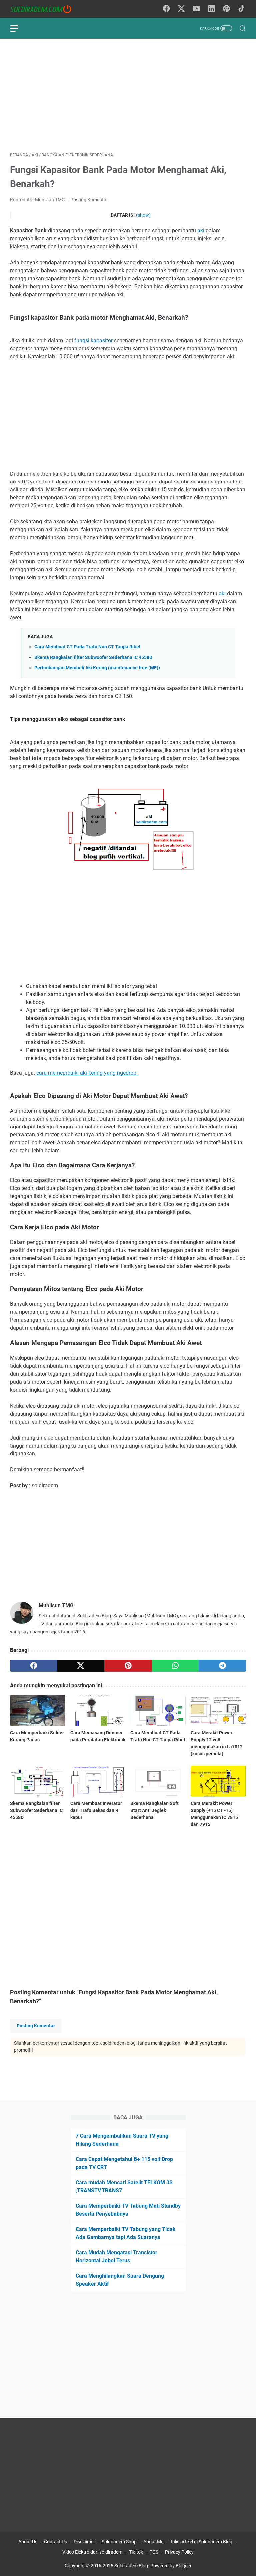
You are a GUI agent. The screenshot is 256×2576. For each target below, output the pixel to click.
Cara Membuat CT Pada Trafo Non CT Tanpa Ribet (87, 647)
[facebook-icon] (166, 9)
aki (201, 231)
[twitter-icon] (181, 9)
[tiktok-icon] (241, 9)
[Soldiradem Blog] (45, 9)
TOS (154, 2552)
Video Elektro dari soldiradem (92, 2552)
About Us (28, 2542)
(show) (143, 215)
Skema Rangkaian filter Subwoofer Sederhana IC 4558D (93, 657)
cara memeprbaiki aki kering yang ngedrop (86, 1073)
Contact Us (55, 2542)
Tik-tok (136, 2552)
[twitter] (81, 1666)
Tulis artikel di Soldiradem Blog (201, 2542)
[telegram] (222, 1666)
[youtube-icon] (196, 9)
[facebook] (34, 1666)
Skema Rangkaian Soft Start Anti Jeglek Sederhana (154, 1810)
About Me (153, 2542)
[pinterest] (128, 1666)
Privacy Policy (179, 2552)
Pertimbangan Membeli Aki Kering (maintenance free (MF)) (97, 668)
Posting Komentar (89, 200)
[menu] (18, 28)
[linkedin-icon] (211, 9)
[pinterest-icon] (226, 9)
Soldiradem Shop (119, 2542)
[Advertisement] (128, 95)
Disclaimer (84, 2542)
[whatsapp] (175, 1666)
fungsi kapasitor (94, 340)
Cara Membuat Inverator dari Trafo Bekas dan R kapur (96, 1810)
